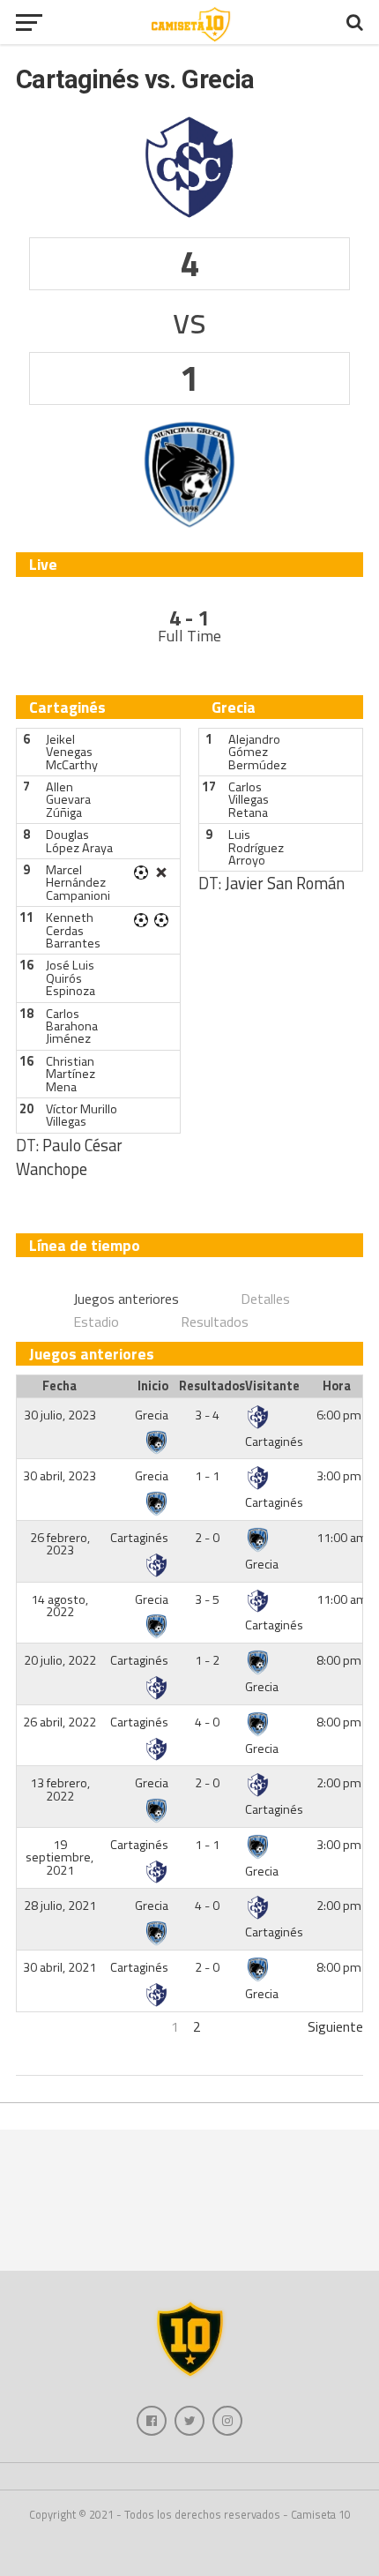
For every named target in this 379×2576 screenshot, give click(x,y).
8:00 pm (339, 1660)
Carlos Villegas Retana (249, 800)
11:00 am (342, 1538)
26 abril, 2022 (59, 1722)
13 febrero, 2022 (60, 1789)
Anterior (40, 2026)
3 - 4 (207, 1415)
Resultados (215, 1322)
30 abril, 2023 (59, 1476)
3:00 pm (339, 1476)
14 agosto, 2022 (59, 1606)
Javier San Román (285, 883)
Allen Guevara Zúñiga (68, 800)
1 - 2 (207, 1660)
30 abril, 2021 (59, 1967)
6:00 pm (339, 1415)
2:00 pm (339, 1783)
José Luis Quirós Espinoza (71, 978)
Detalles (265, 1299)
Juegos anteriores (126, 1299)
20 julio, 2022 (60, 1660)
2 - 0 (207, 1538)
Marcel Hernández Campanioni (78, 883)
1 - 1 (207, 1476)
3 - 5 (207, 1599)
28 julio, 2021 (60, 1906)
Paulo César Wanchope (69, 1157)
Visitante (272, 1386)
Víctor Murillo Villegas (82, 1115)
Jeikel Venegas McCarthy (72, 752)
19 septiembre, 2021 (59, 1857)
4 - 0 (207, 1722)
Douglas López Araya (79, 841)
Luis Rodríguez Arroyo (256, 847)
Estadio (96, 1322)
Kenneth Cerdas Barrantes (73, 930)
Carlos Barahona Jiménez (72, 1026)
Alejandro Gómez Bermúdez (257, 752)
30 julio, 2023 (60, 1415)
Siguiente (335, 2026)
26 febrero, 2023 (60, 1544)
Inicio (153, 1386)
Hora (337, 1386)
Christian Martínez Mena (71, 1074)
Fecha (59, 1386)
